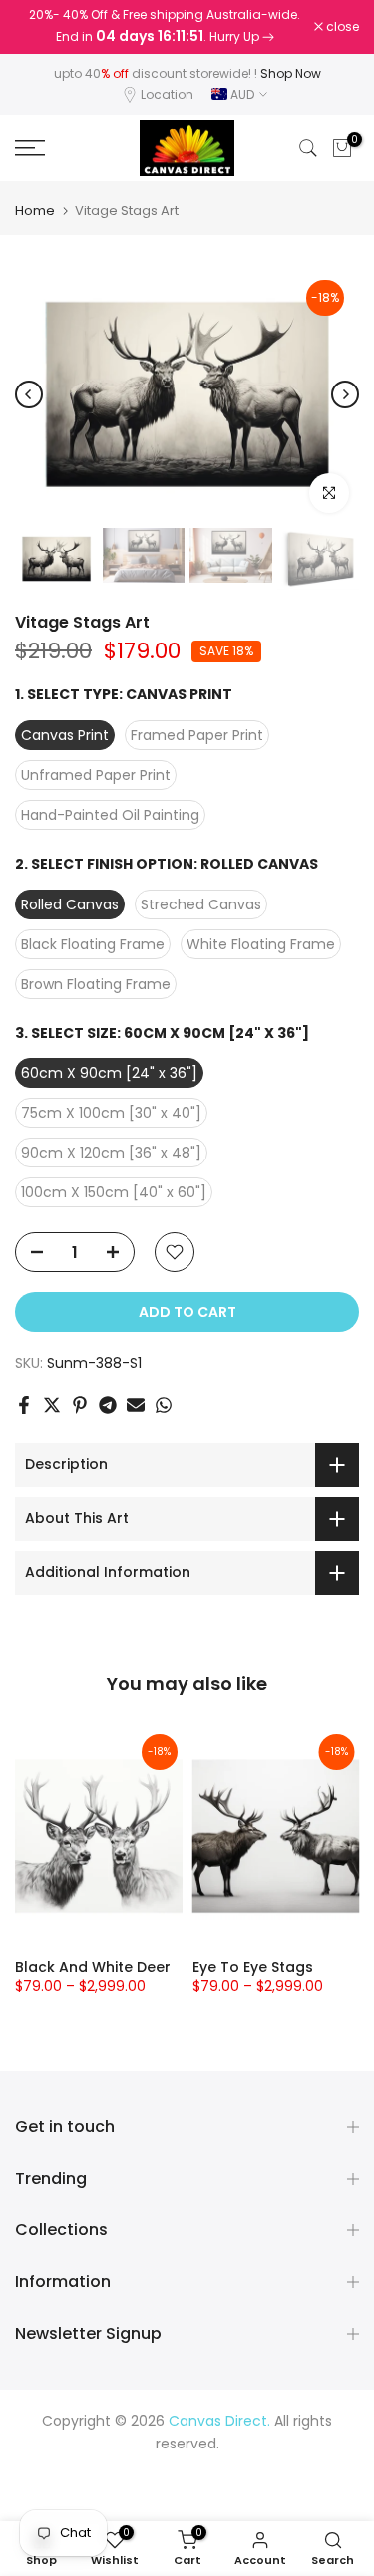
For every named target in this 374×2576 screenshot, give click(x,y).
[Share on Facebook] (24, 1405)
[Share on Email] (136, 1405)
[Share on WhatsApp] (164, 1405)
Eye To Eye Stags (253, 1967)
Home (35, 211)
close (341, 27)
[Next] (345, 394)
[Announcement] (165, 27)
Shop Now (291, 73)
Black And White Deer (93, 1967)
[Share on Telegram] (108, 1405)
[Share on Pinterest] (80, 1405)
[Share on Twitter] (52, 1405)
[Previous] (29, 394)
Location (167, 94)
